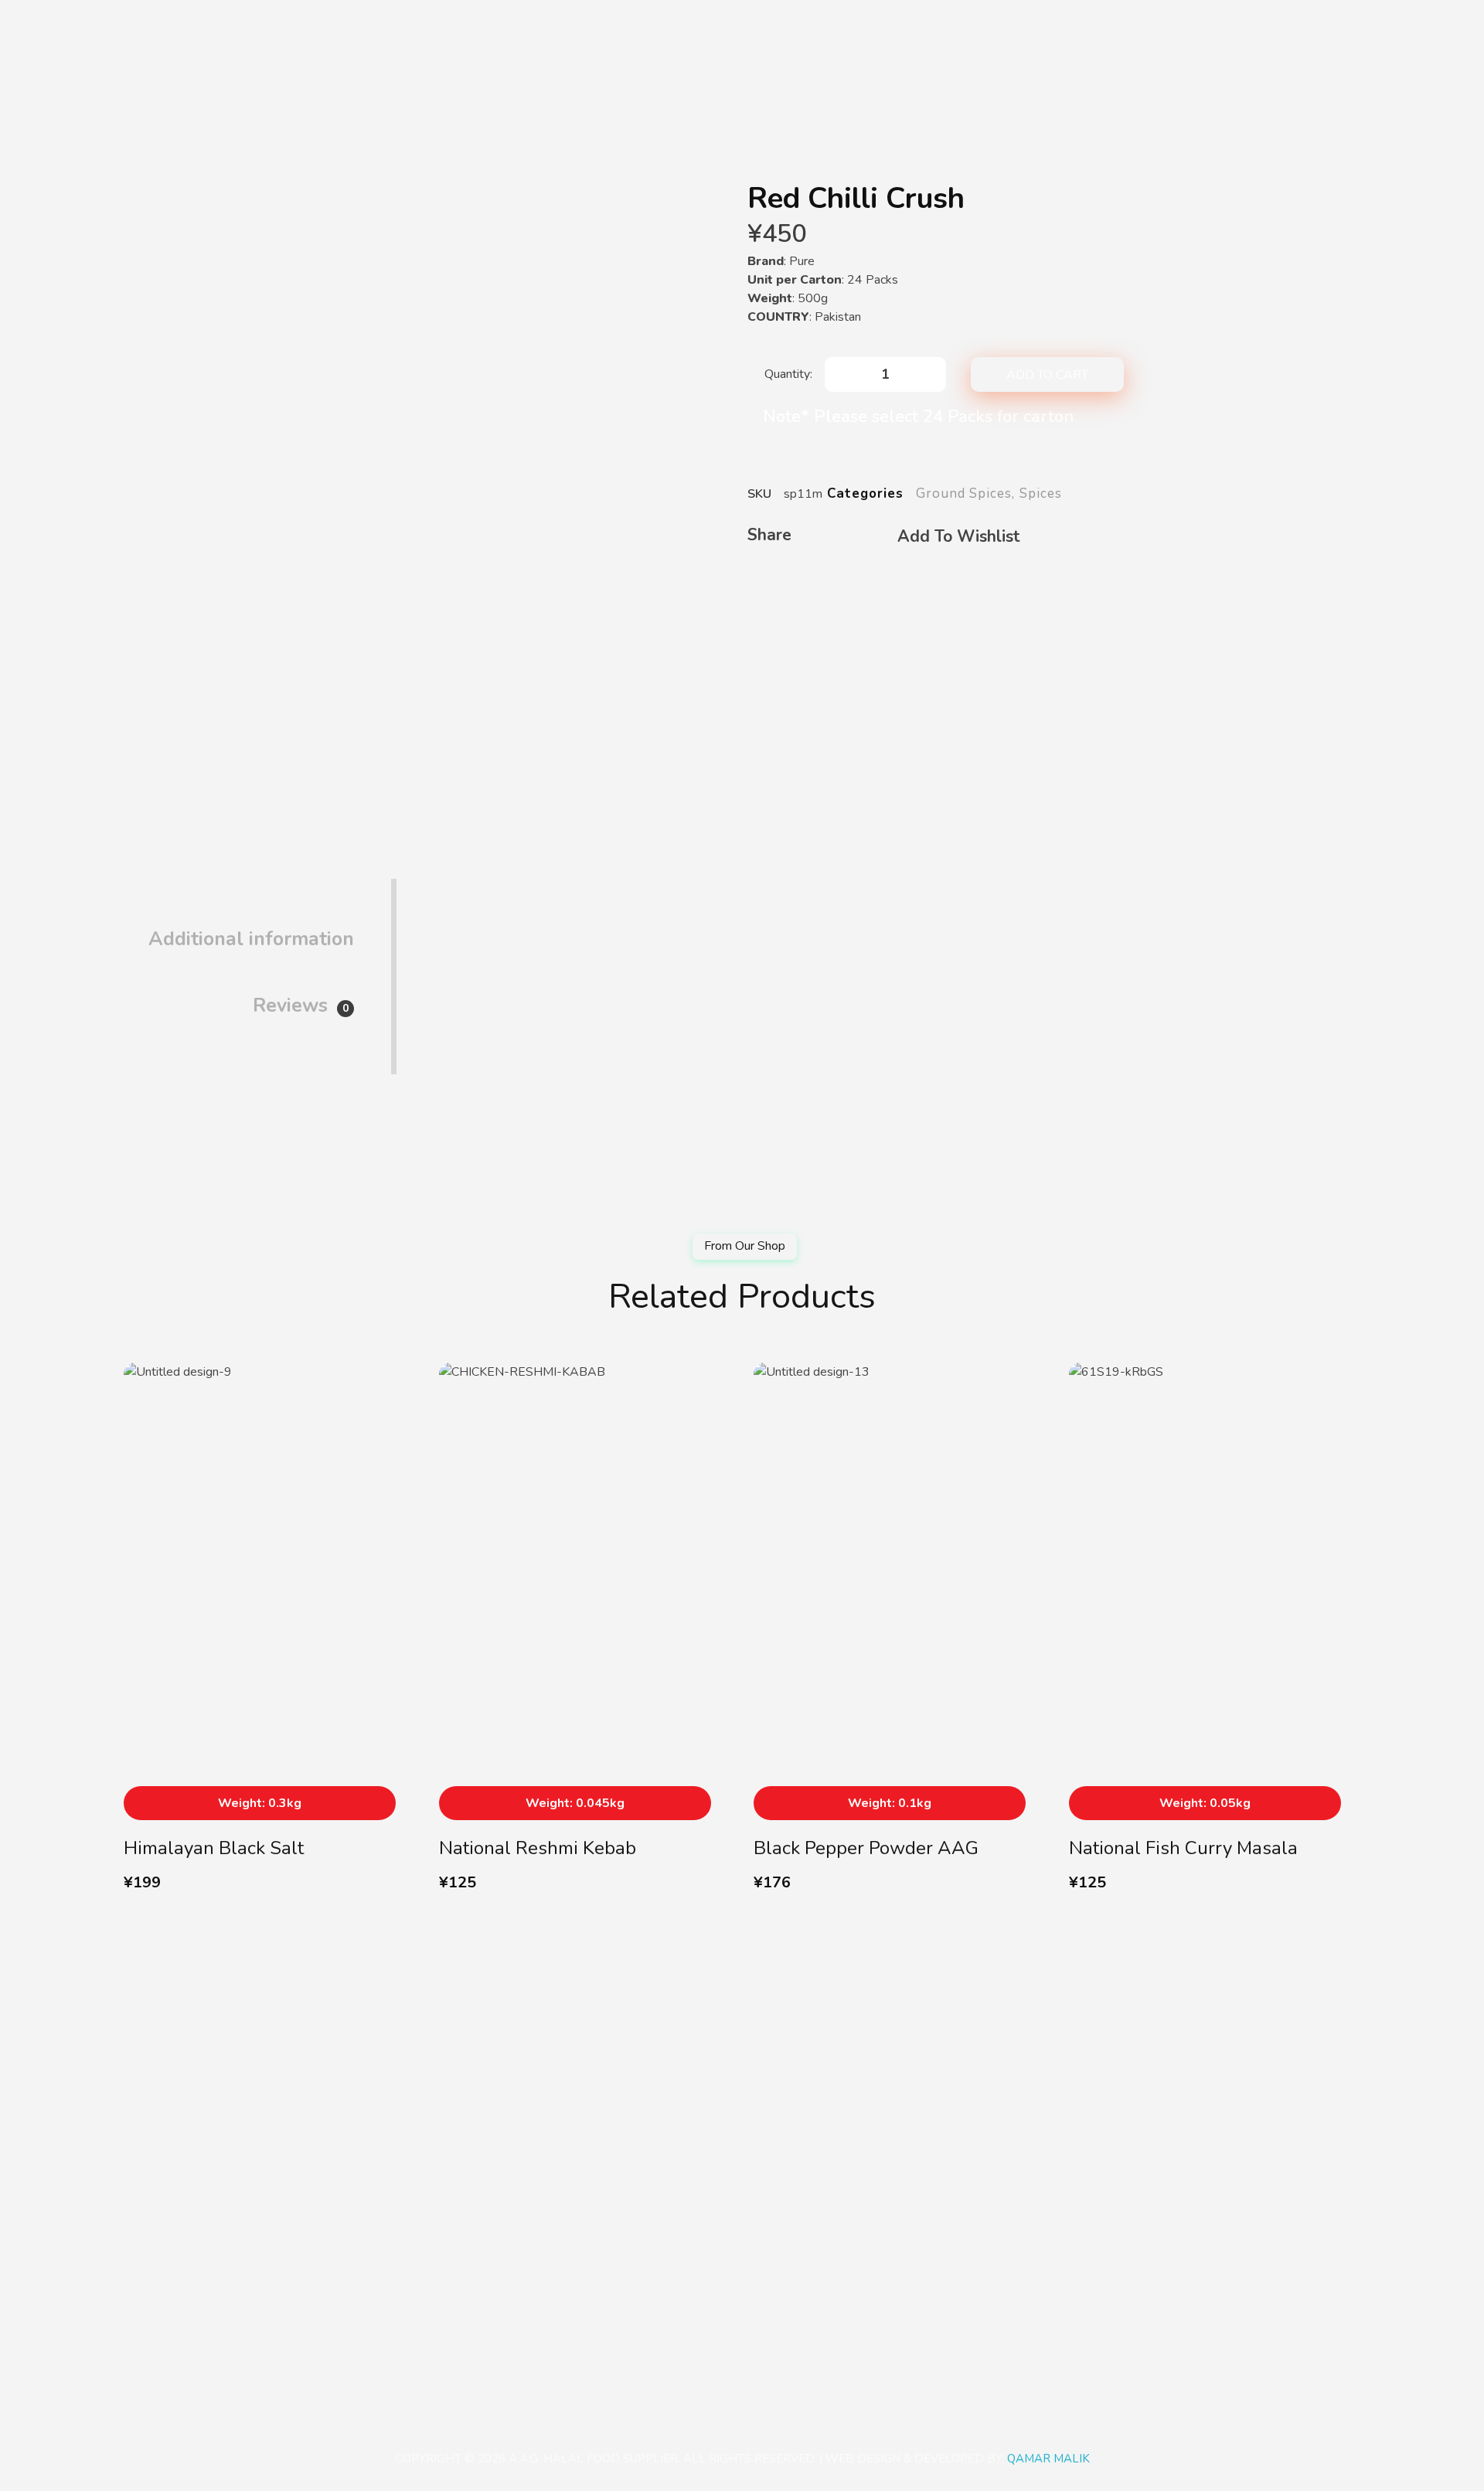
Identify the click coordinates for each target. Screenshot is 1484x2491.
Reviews (301, 1006)
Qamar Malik (1048, 2459)
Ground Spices (964, 493)
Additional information (251, 939)
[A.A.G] (142, 32)
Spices (1041, 493)
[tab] (251, 927)
